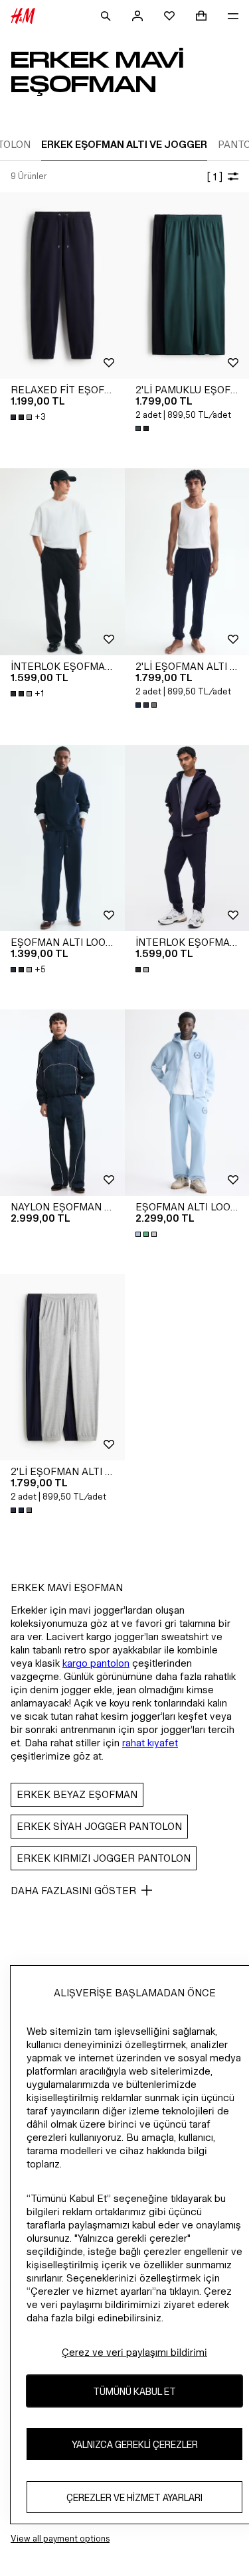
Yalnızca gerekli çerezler (135, 2444)
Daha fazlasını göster (73, 1891)
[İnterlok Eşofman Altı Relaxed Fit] (62, 561)
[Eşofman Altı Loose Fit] (62, 838)
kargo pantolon (96, 1663)
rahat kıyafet (150, 1743)
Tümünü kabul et (134, 2391)
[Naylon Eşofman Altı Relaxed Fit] (62, 1103)
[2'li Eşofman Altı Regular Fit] (62, 1367)
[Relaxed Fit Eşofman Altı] (62, 286)
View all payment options (60, 2539)
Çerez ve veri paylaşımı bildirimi (134, 2352)
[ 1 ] (214, 177)
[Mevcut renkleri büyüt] (143, 428)
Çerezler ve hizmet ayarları (134, 2497)
